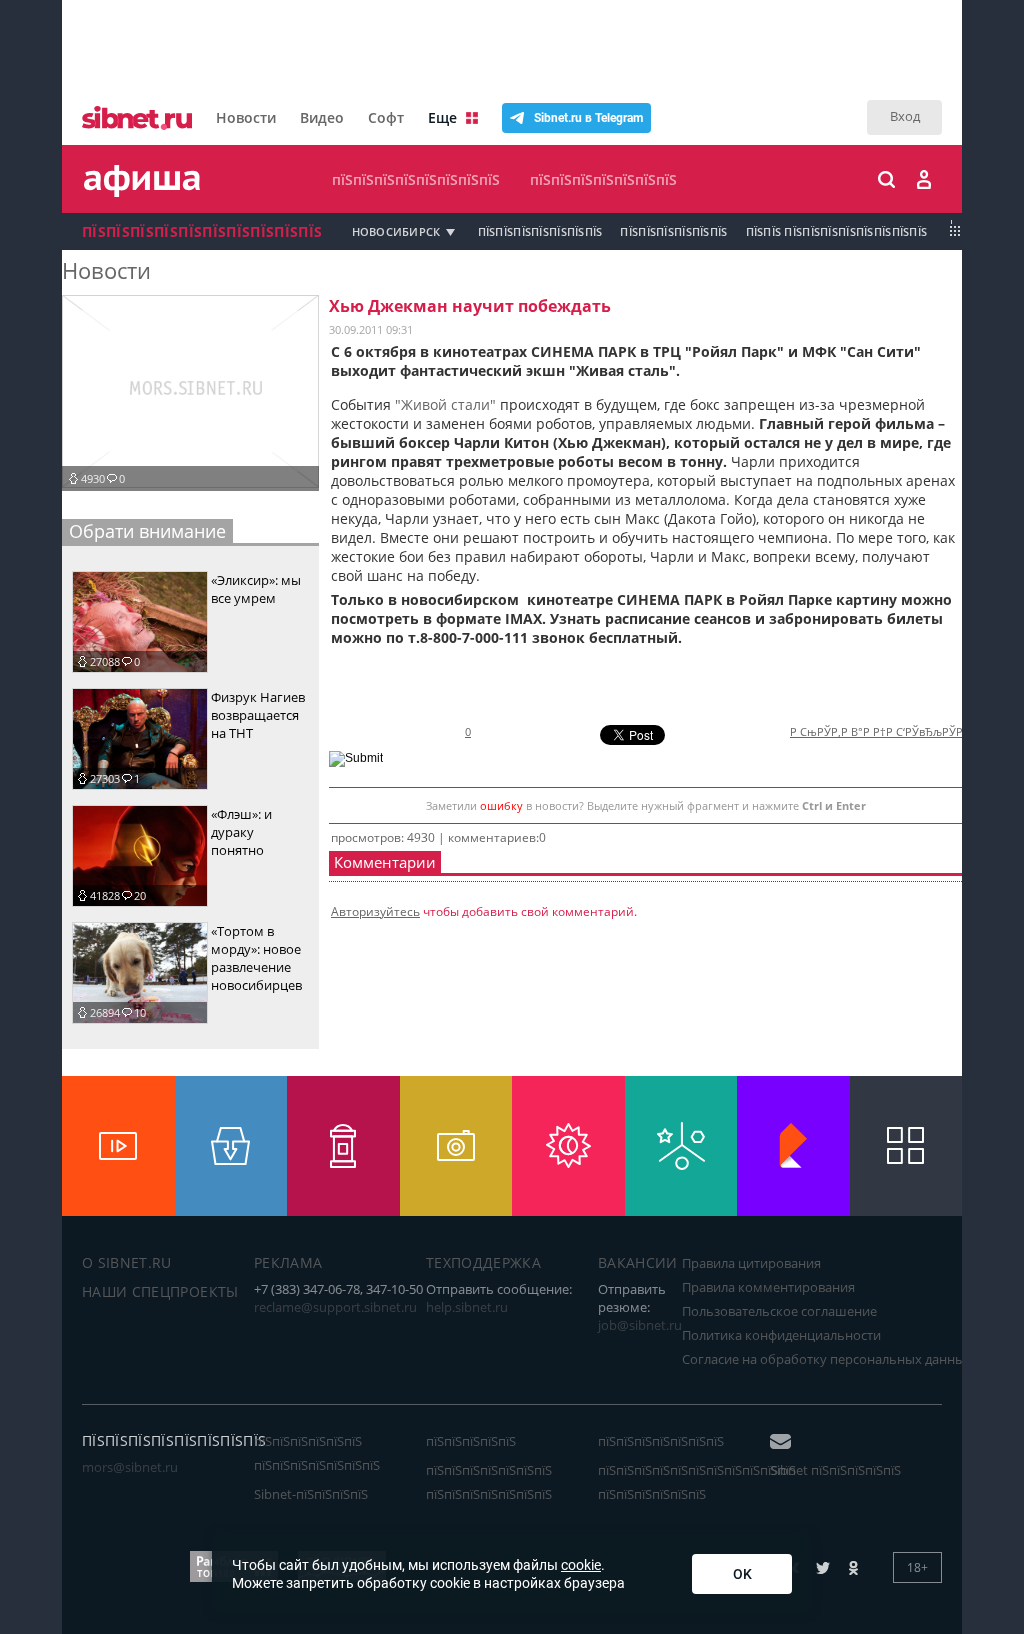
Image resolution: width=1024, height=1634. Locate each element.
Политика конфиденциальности (781, 1335)
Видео (322, 117)
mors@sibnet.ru (130, 1467)
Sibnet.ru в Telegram (588, 118)
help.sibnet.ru (467, 1307)
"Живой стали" (445, 404)
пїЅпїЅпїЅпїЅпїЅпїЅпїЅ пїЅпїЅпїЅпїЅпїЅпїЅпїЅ (489, 1482)
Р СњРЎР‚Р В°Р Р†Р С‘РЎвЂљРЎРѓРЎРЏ (893, 732)
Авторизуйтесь (375, 911)
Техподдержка (483, 1262)
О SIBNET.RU (127, 1262)
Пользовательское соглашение (779, 1311)
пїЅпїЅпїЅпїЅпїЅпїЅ (673, 231)
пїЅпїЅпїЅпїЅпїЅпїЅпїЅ (603, 179)
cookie (581, 1565)
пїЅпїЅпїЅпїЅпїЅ (471, 1441)
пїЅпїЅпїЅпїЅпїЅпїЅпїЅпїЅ (416, 179)
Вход (905, 116)
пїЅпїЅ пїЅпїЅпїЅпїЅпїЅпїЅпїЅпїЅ (837, 231)
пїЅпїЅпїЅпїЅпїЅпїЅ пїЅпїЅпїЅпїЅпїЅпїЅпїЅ (317, 1453)
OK (742, 1574)
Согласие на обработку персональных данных (827, 1359)
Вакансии (638, 1262)
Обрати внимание (147, 531)
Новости (246, 117)
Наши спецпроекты (160, 1291)
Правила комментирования (768, 1287)
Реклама (288, 1262)
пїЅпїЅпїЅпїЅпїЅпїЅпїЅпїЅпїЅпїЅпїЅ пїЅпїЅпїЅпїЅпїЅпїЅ (697, 1482)
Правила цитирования (751, 1263)
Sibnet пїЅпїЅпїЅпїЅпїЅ (835, 1470)
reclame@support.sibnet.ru (335, 1307)
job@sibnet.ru (640, 1325)
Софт (386, 117)
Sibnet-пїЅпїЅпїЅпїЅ (311, 1494)
